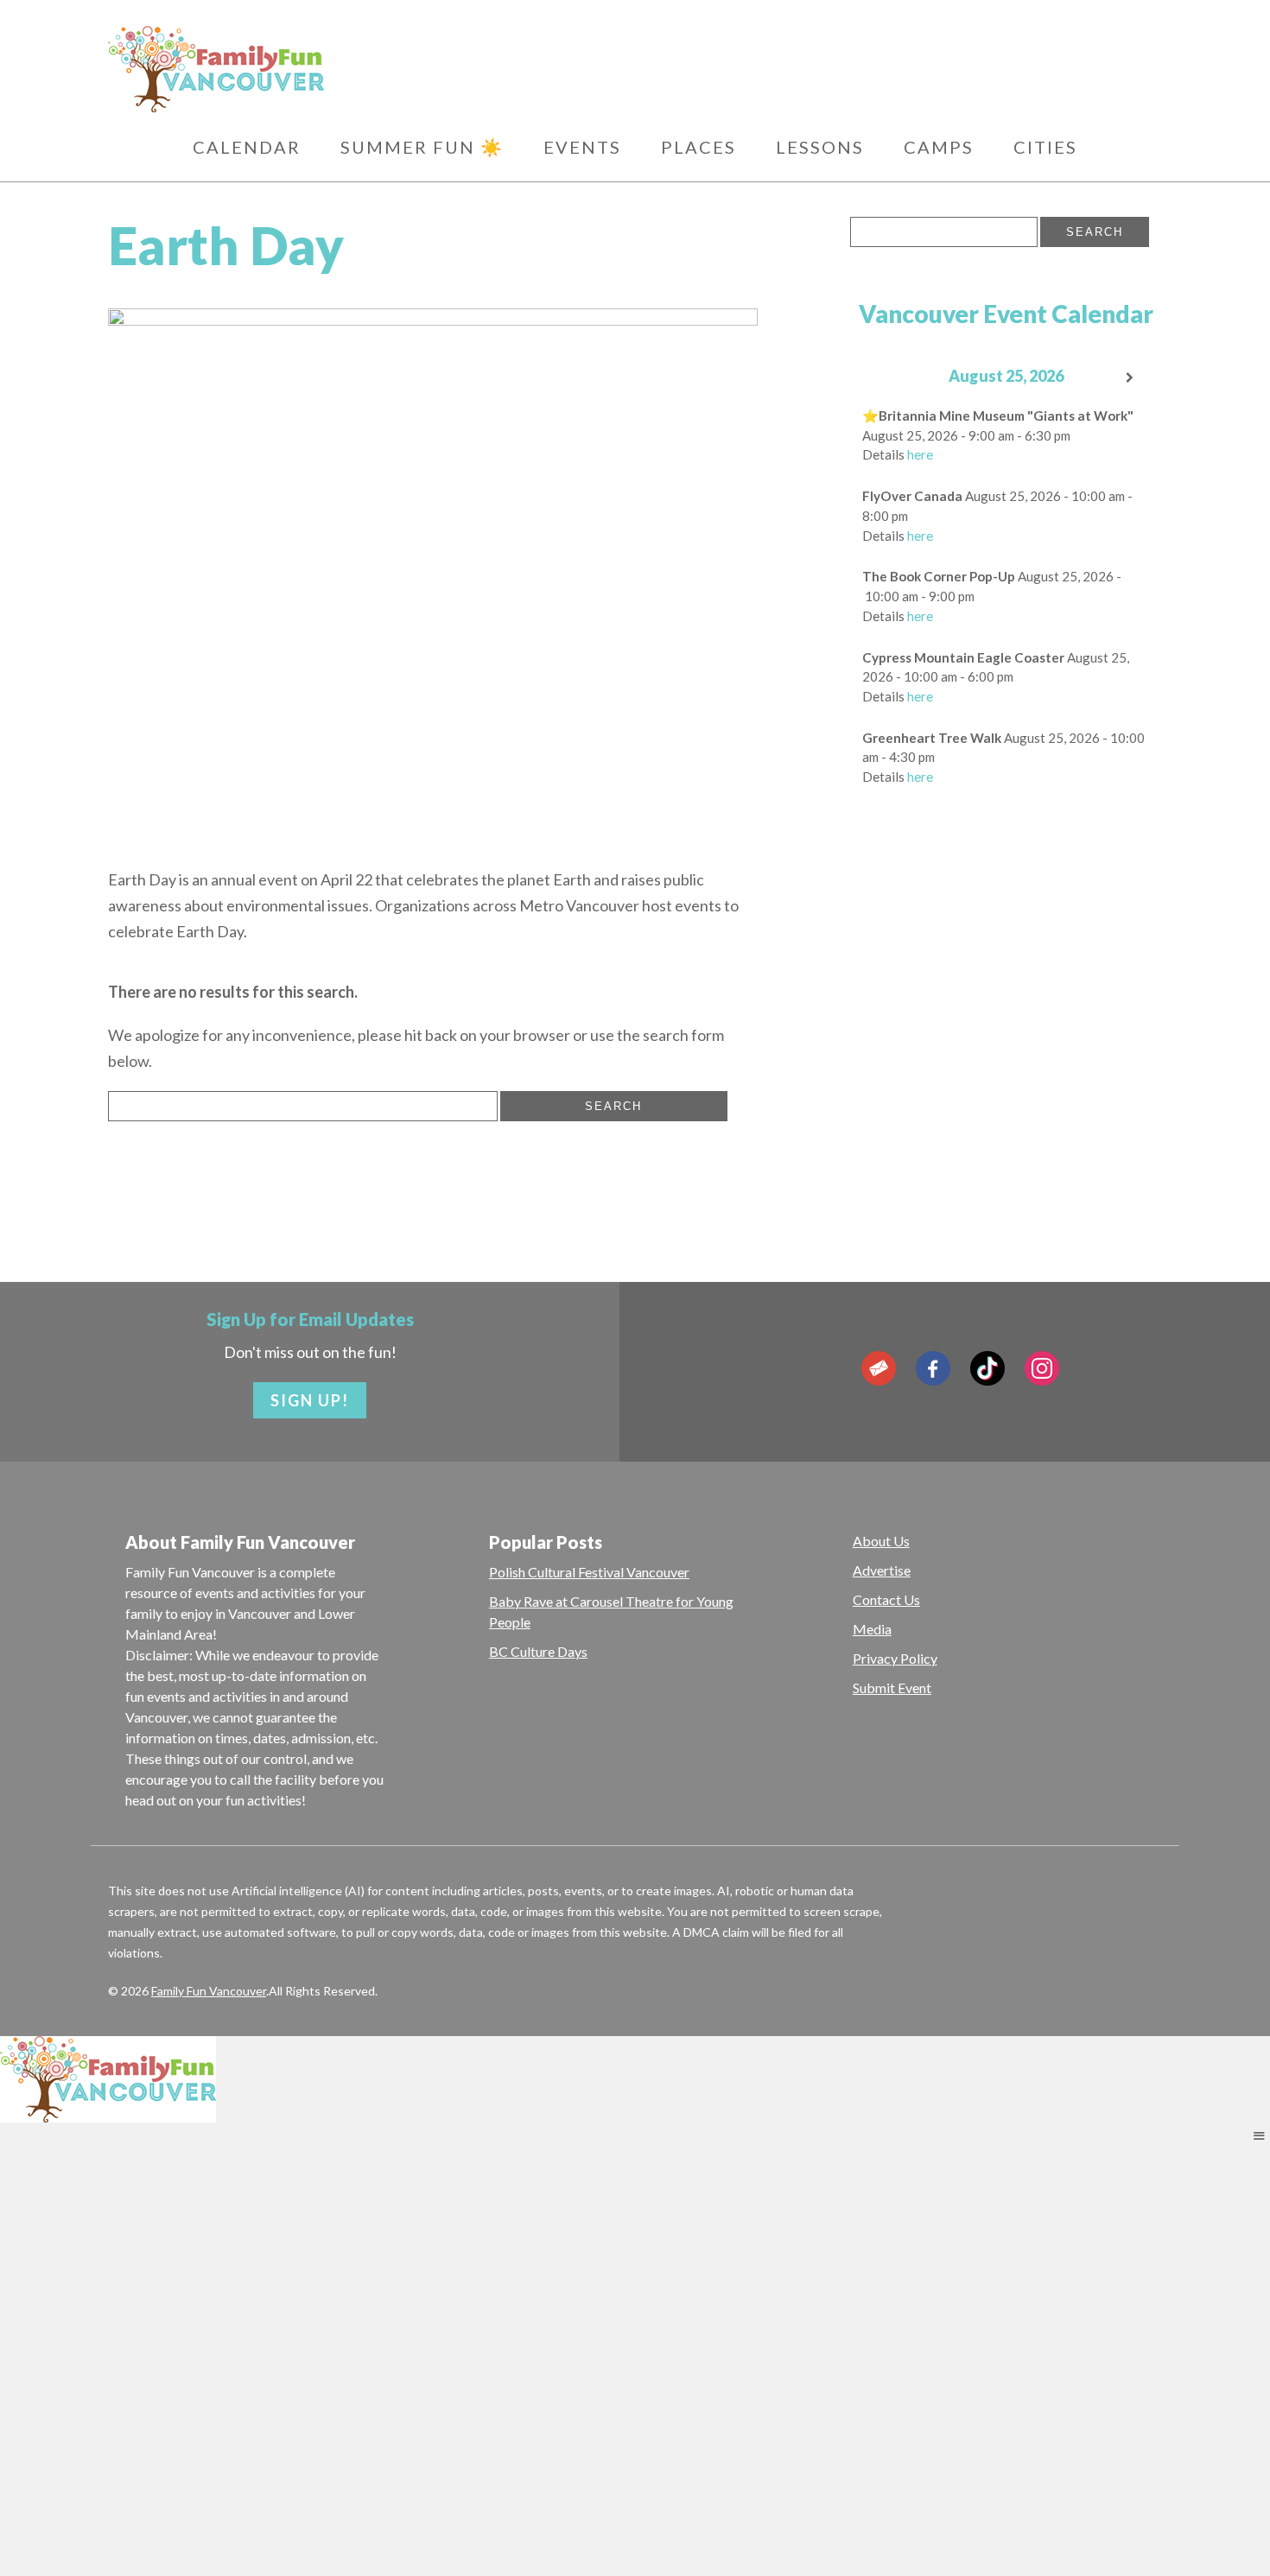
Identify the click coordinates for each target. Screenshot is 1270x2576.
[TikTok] (987, 1368)
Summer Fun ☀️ (422, 147)
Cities (1045, 147)
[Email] (879, 1368)
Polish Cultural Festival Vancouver (589, 1572)
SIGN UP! (310, 1400)
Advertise (882, 1570)
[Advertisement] (1006, 1081)
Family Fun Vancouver (209, 1991)
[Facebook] (933, 1368)
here (920, 454)
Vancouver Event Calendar (1006, 314)
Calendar (247, 147)
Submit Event (892, 1688)
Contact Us (886, 1599)
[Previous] (881, 378)
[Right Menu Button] (1259, 2135)
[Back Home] (298, 69)
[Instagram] (1042, 1368)
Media (872, 1629)
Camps (939, 147)
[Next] (1131, 378)
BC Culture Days (538, 1651)
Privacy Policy (895, 1658)
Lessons (820, 147)
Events (582, 147)
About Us (881, 1541)
